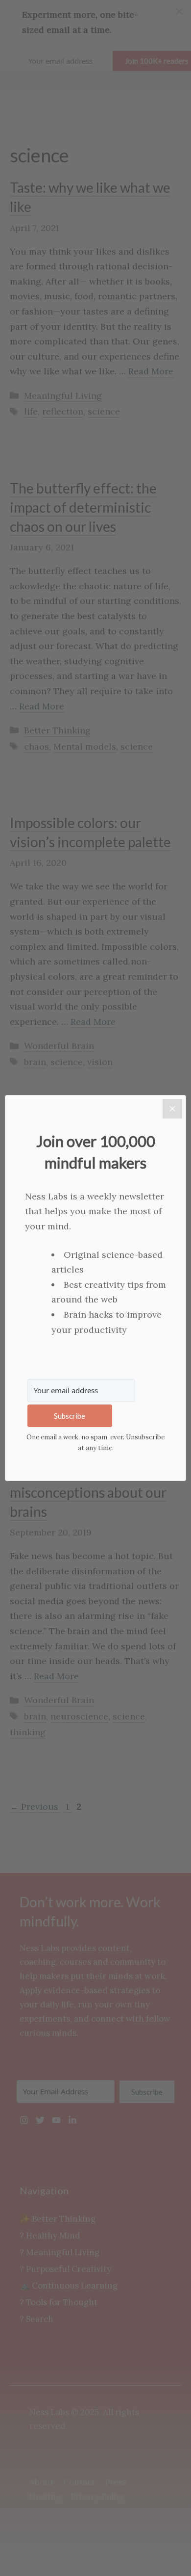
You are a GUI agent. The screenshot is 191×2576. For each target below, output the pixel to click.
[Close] (172, 1109)
